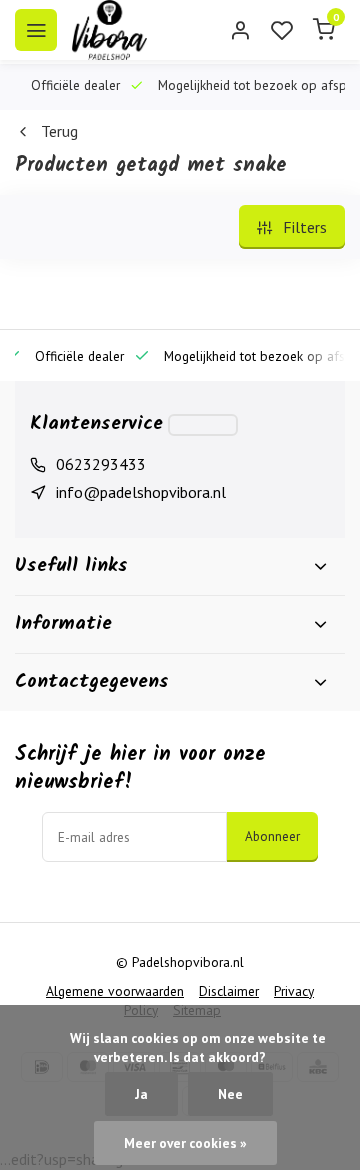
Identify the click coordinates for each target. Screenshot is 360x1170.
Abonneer (272, 836)
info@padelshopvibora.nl (141, 492)
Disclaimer (229, 991)
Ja (141, 1094)
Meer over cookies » (185, 1143)
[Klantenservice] (203, 425)
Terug (59, 131)
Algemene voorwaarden (115, 991)
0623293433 (101, 464)
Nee (230, 1094)
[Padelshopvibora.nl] (109, 30)
